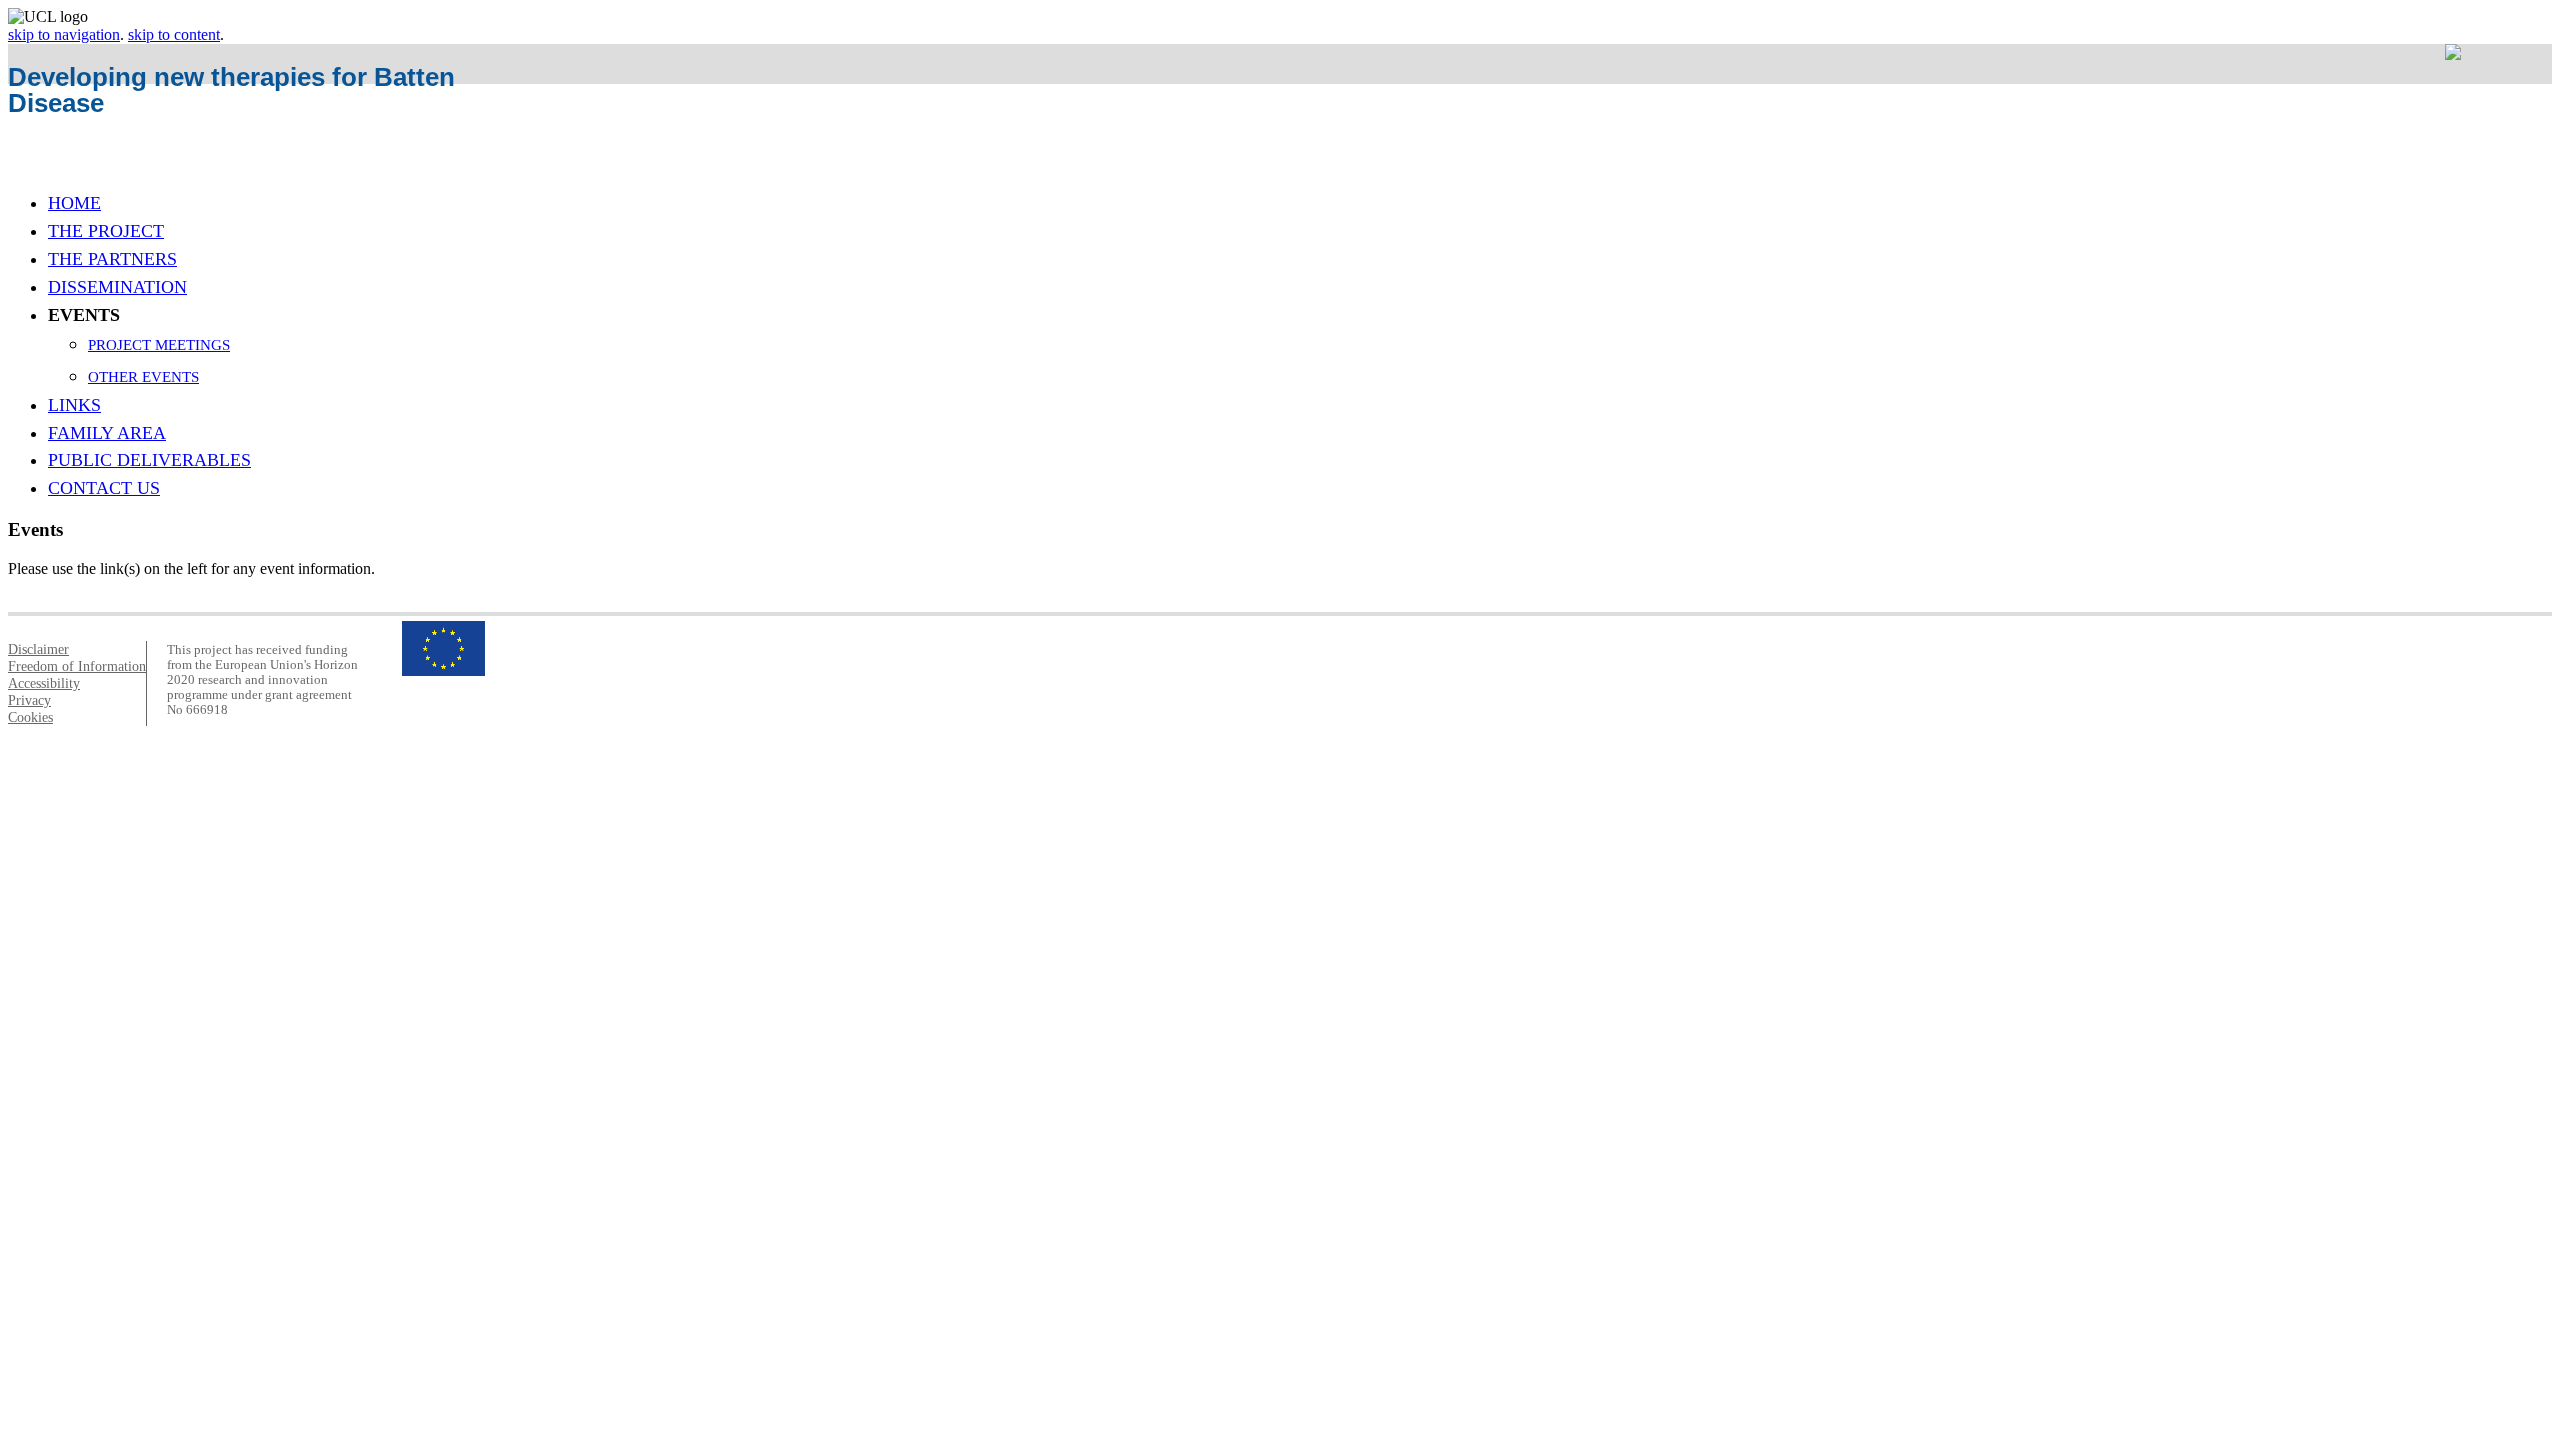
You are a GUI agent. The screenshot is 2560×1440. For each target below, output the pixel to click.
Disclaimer (38, 649)
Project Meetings (159, 344)
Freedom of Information (77, 666)
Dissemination (117, 287)
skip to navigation (64, 34)
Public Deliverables (149, 460)
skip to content (174, 34)
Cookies (30, 717)
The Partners (112, 259)
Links (74, 405)
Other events (143, 376)
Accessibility (44, 683)
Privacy (29, 700)
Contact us (104, 488)
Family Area (107, 433)
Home (74, 203)
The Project (106, 231)
